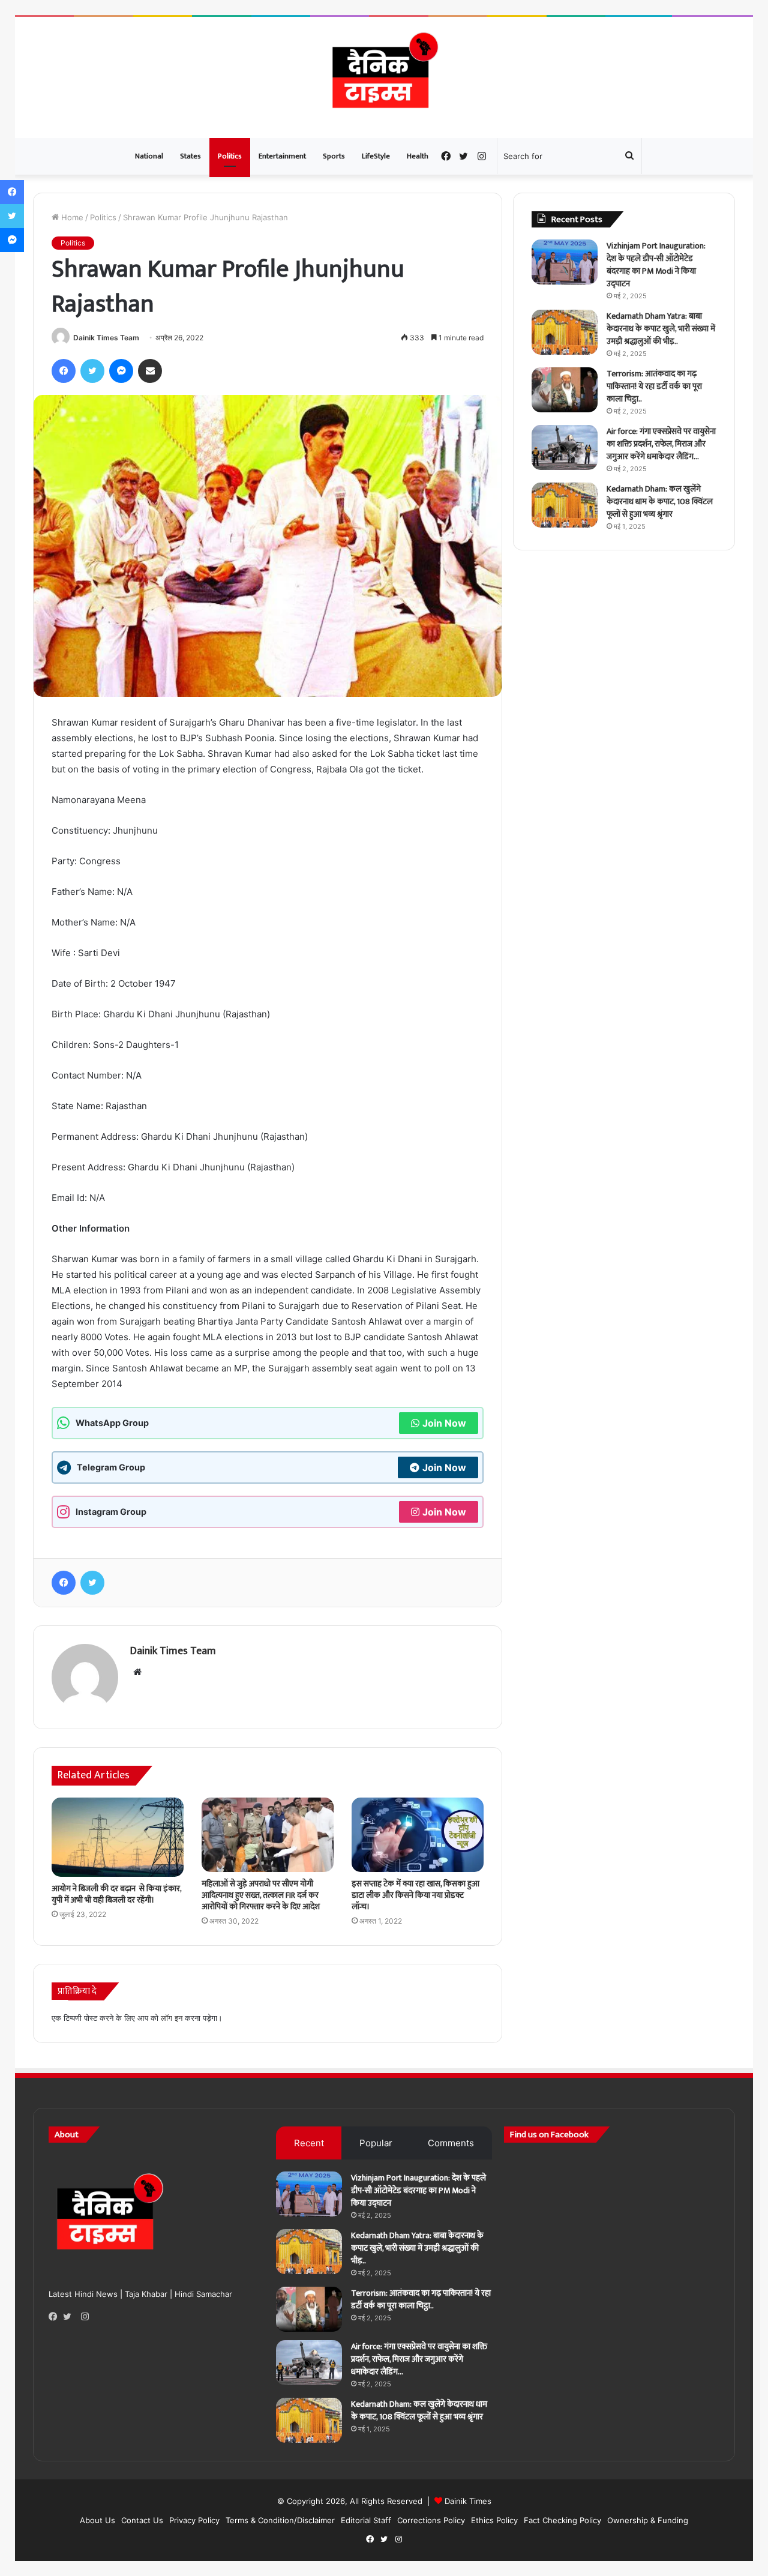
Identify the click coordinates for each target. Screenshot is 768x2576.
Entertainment (282, 156)
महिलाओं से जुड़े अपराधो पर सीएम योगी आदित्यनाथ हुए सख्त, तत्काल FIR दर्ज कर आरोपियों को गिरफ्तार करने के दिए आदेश (261, 1895)
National (149, 156)
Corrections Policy (431, 2520)
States (190, 156)
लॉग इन (172, 2018)
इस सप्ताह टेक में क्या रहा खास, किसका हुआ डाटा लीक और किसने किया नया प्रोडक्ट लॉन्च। (415, 1895)
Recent (309, 2143)
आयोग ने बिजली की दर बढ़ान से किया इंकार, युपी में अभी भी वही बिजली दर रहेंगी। (116, 1894)
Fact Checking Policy (562, 2520)
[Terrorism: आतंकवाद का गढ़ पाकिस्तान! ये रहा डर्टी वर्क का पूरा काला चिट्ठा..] (565, 390)
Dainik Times (468, 2501)
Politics (230, 156)
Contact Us (142, 2520)
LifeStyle (376, 156)
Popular (376, 2143)
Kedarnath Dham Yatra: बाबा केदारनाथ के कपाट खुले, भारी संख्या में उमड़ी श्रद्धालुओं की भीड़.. (661, 329)
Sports (334, 156)
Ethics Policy (494, 2520)
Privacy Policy (194, 2520)
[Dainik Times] (384, 77)
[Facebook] (56, 2317)
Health (418, 156)
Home (71, 217)
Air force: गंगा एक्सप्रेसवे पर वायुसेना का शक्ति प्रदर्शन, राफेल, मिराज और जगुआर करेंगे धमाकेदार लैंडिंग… (661, 444)
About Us (97, 2520)
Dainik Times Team (106, 338)
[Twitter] (70, 2317)
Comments (451, 2143)
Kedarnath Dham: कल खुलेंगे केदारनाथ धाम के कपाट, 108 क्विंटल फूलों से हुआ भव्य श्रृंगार (660, 501)
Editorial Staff (366, 2520)
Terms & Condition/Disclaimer (280, 2520)
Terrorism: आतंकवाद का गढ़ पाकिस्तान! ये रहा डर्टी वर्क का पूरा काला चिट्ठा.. (654, 386)
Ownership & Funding (648, 2520)
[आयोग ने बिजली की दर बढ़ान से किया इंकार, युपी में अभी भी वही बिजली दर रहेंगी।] (118, 1837)
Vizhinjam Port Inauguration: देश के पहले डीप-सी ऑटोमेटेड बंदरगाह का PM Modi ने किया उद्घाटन (656, 265)
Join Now (444, 1423)
